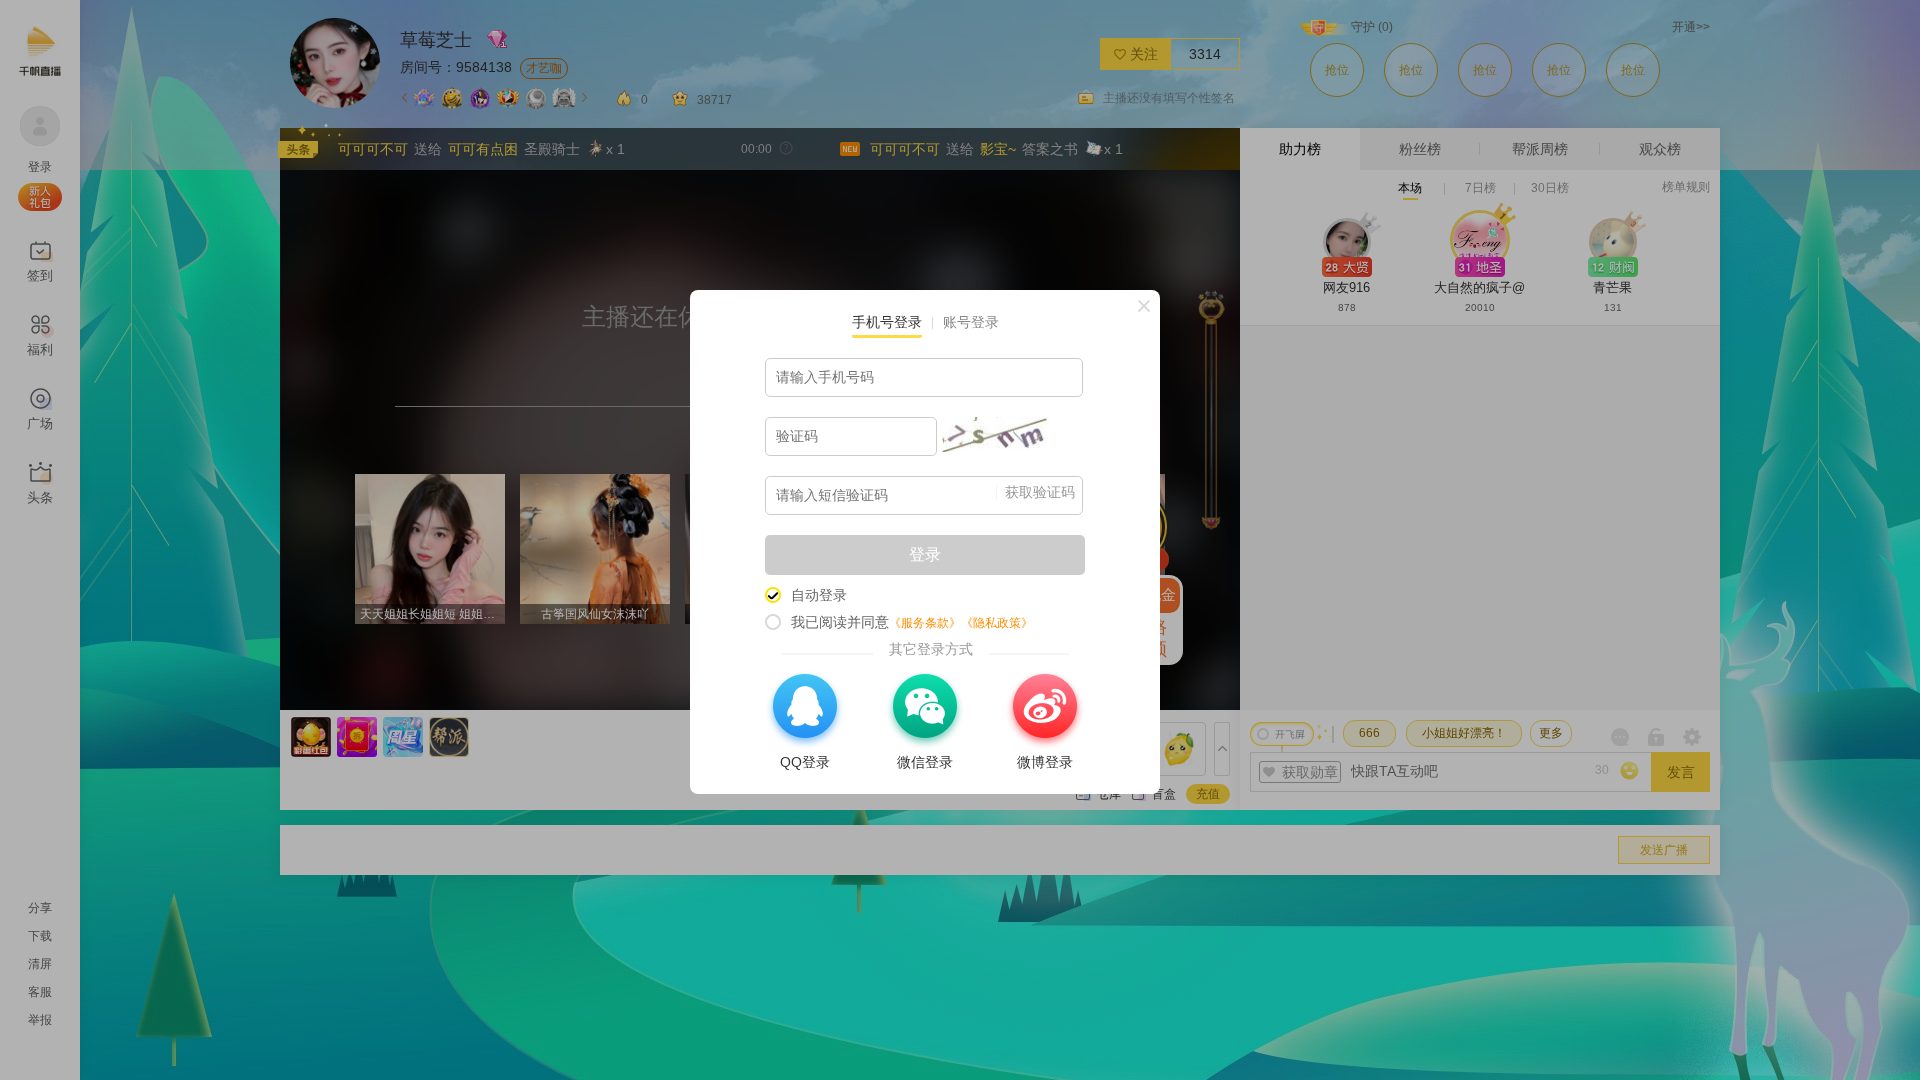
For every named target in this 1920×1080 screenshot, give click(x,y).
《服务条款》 (925, 623)
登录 (925, 554)
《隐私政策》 (997, 623)
